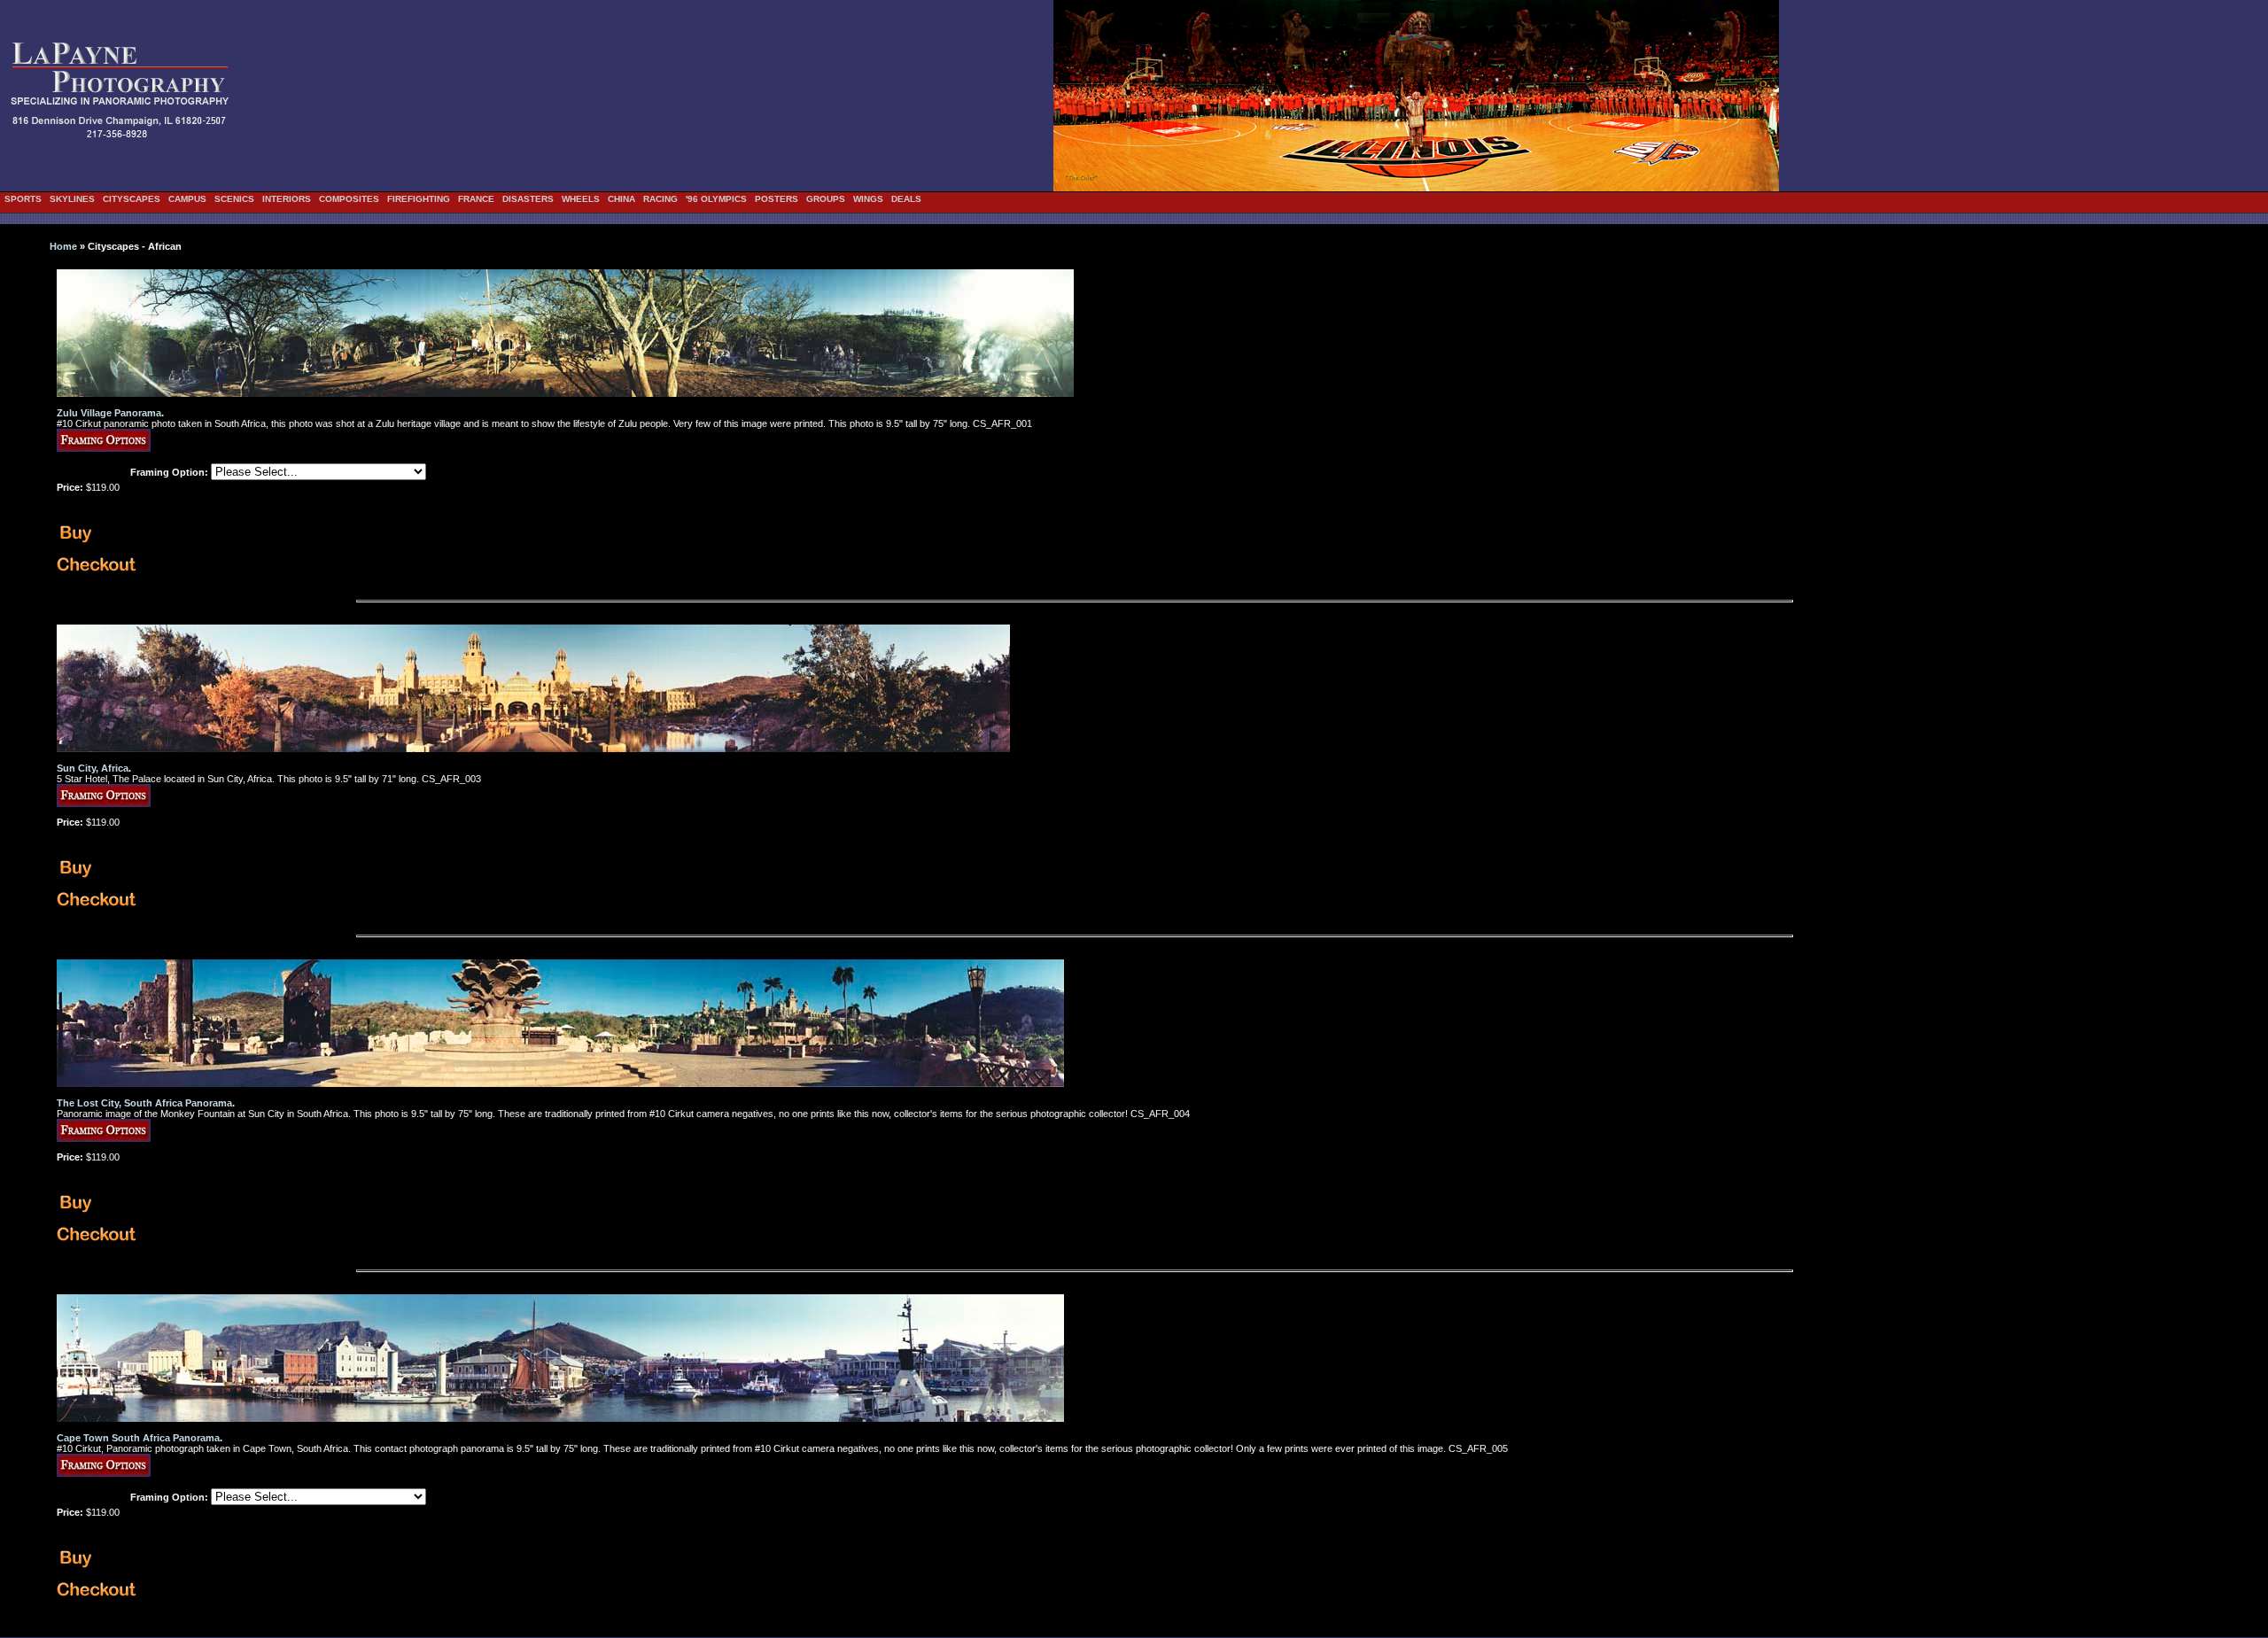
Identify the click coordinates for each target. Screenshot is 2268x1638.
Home (63, 246)
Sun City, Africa (93, 768)
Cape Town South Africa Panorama (138, 1438)
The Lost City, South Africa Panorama (144, 1103)
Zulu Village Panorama (109, 413)
